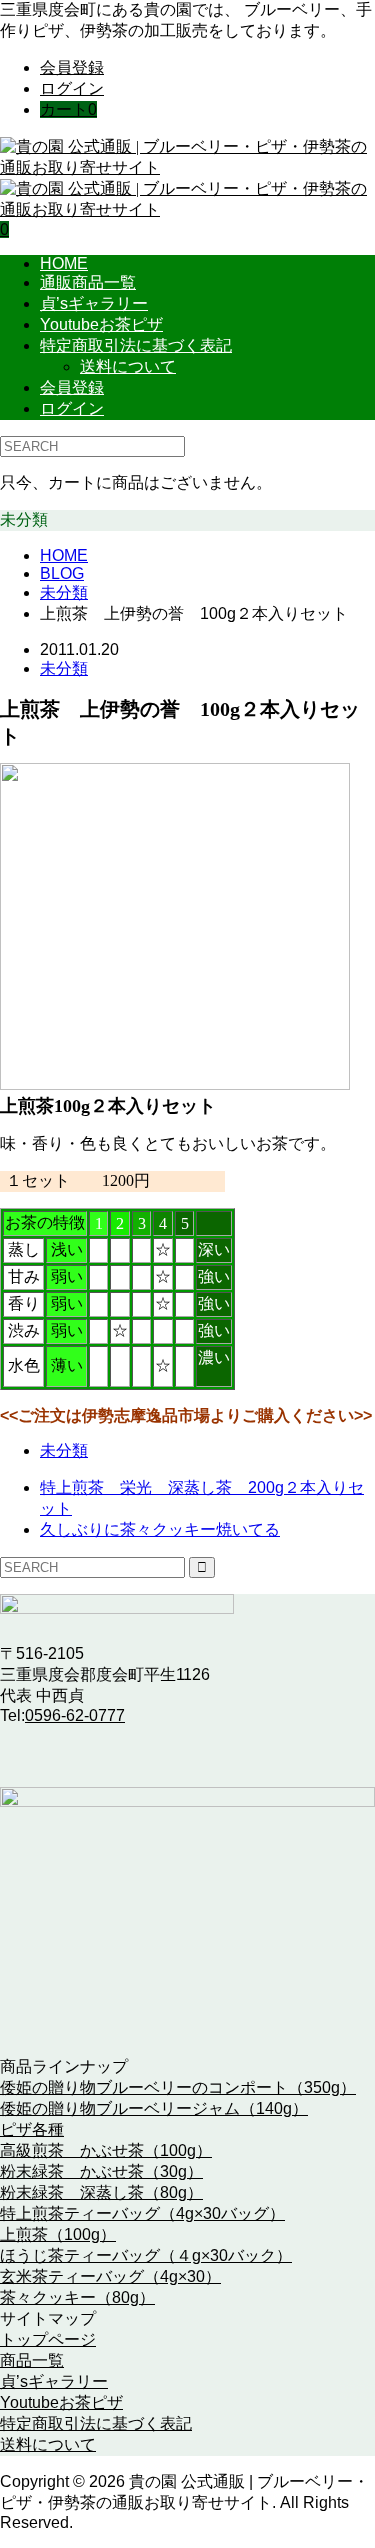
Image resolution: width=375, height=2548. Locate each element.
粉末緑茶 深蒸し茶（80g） (101, 2192)
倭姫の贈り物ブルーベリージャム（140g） (154, 2108)
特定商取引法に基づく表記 (136, 345)
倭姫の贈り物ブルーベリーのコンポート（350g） (178, 2087)
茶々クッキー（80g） (77, 2297)
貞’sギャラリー (94, 303)
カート (68, 109)
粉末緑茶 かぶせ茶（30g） (101, 2171)
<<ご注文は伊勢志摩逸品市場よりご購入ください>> (186, 1415)
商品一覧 (32, 2360)
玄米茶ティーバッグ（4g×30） (110, 2276)
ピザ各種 (32, 2129)
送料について (128, 366)
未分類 (64, 668)
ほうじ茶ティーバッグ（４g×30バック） (146, 2255)
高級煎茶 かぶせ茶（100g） (106, 2150)
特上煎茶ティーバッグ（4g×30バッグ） (142, 2213)
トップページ (48, 2339)
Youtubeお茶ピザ (101, 324)
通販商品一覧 (88, 282)
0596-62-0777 (75, 1715)
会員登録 (72, 67)
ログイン (72, 88)
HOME (64, 263)
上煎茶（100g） (58, 2234)
